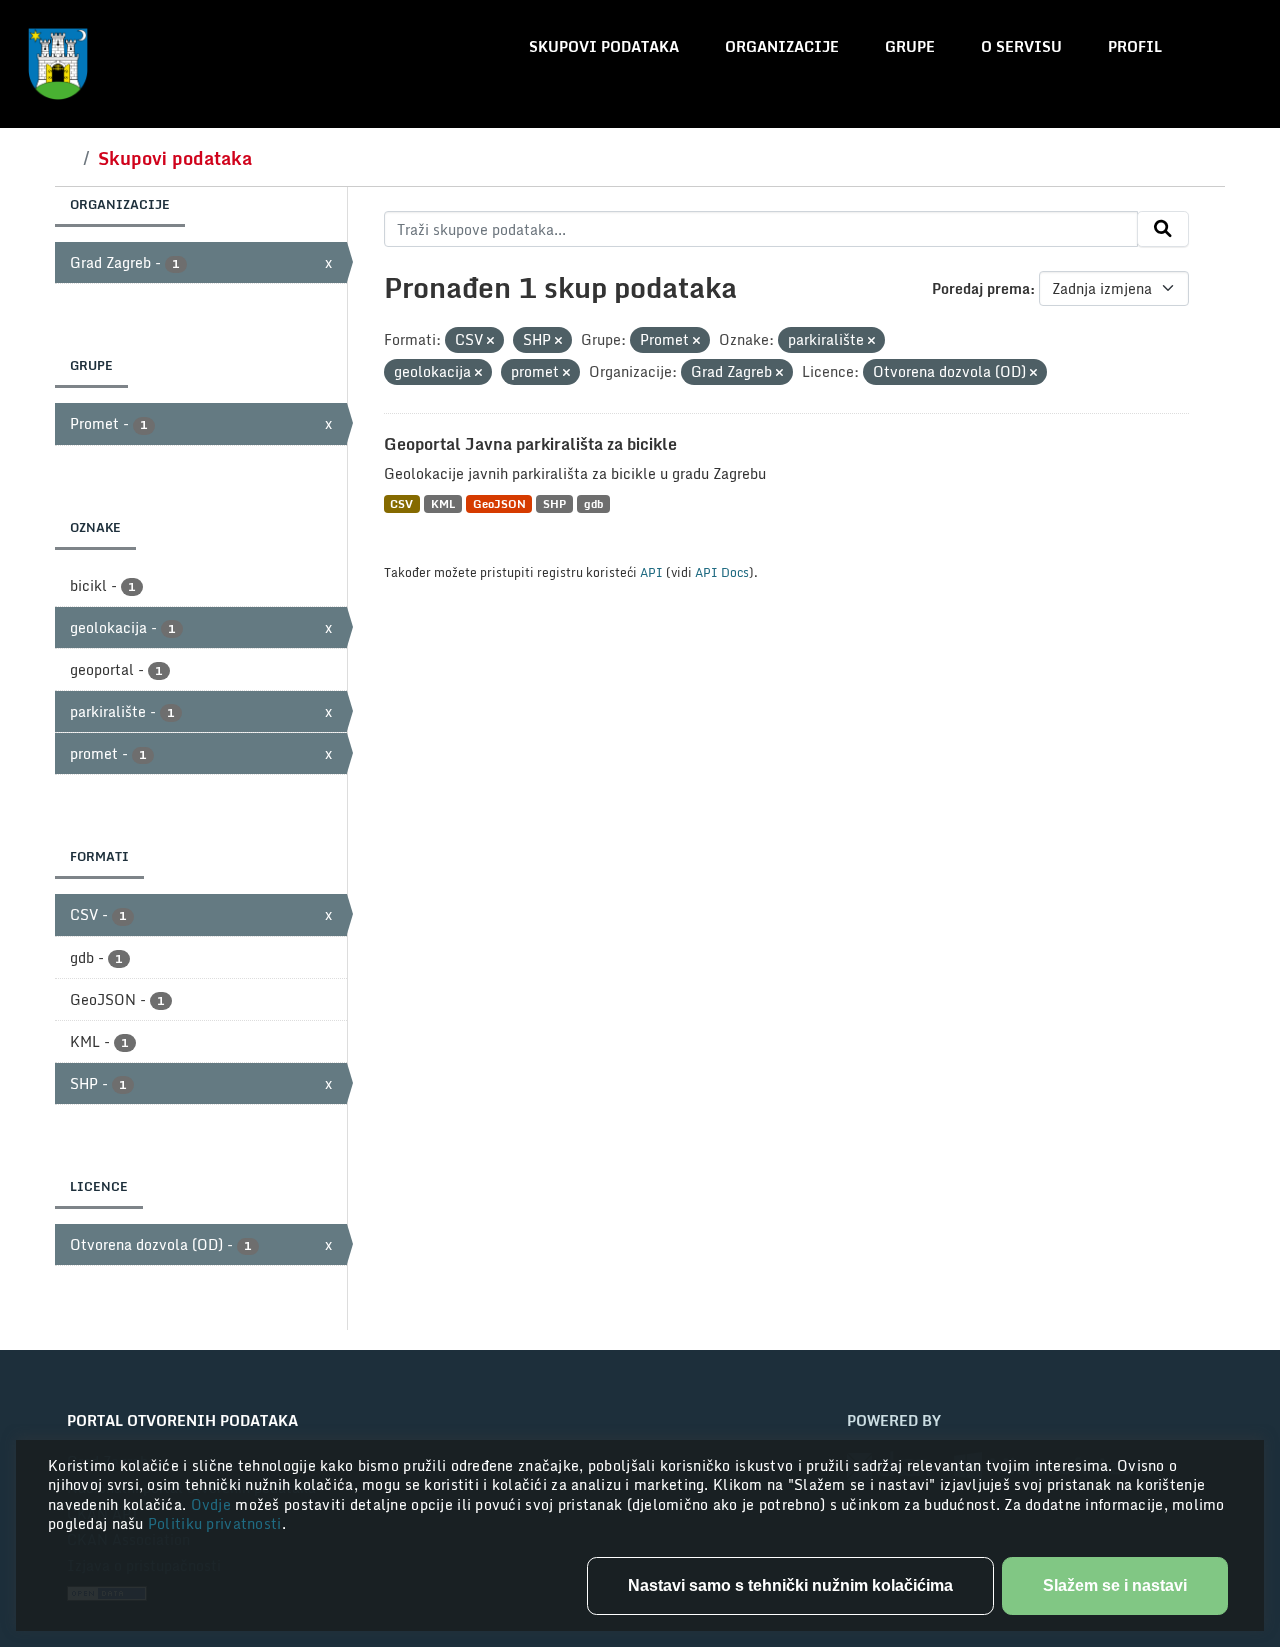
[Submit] (1163, 229)
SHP (554, 503)
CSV (401, 503)
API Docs (722, 572)
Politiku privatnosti (215, 1523)
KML (443, 503)
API (651, 572)
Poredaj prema (981, 288)
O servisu (1021, 46)
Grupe (910, 46)
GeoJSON (499, 503)
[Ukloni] (490, 341)
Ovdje (213, 1504)
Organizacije (782, 46)
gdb (593, 503)
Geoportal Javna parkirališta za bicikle (530, 444)
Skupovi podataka (604, 46)
